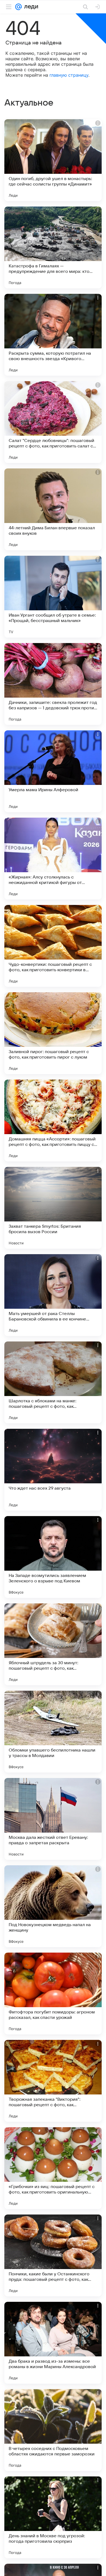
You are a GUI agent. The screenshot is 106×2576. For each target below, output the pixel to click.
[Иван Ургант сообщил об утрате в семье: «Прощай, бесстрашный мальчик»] (53, 597)
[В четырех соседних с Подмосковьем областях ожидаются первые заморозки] (53, 2430)
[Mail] (18, 7)
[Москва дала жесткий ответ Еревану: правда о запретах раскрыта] (53, 1819)
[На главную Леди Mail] (30, 7)
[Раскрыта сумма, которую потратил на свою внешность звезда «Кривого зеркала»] (53, 335)
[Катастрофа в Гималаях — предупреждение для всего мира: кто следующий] (53, 247)
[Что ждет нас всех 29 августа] (53, 1470)
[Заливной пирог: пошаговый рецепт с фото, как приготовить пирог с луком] (53, 1033)
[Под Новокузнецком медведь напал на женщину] (53, 1906)
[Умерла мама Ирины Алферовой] (53, 771)
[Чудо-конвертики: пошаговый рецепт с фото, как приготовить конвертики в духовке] (53, 946)
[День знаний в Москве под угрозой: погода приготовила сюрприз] (53, 2517)
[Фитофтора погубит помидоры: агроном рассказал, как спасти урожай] (53, 1994)
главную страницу (69, 75)
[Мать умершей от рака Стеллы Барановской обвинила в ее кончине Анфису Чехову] (53, 1295)
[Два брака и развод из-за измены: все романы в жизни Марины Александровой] (53, 2343)
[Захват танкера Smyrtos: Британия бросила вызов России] (53, 1208)
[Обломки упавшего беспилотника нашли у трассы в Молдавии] (53, 1732)
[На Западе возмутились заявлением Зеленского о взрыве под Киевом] (53, 1557)
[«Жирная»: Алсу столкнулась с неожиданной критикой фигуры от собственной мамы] (53, 859)
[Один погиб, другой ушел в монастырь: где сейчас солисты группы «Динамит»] (53, 160)
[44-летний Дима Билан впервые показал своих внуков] (53, 509)
